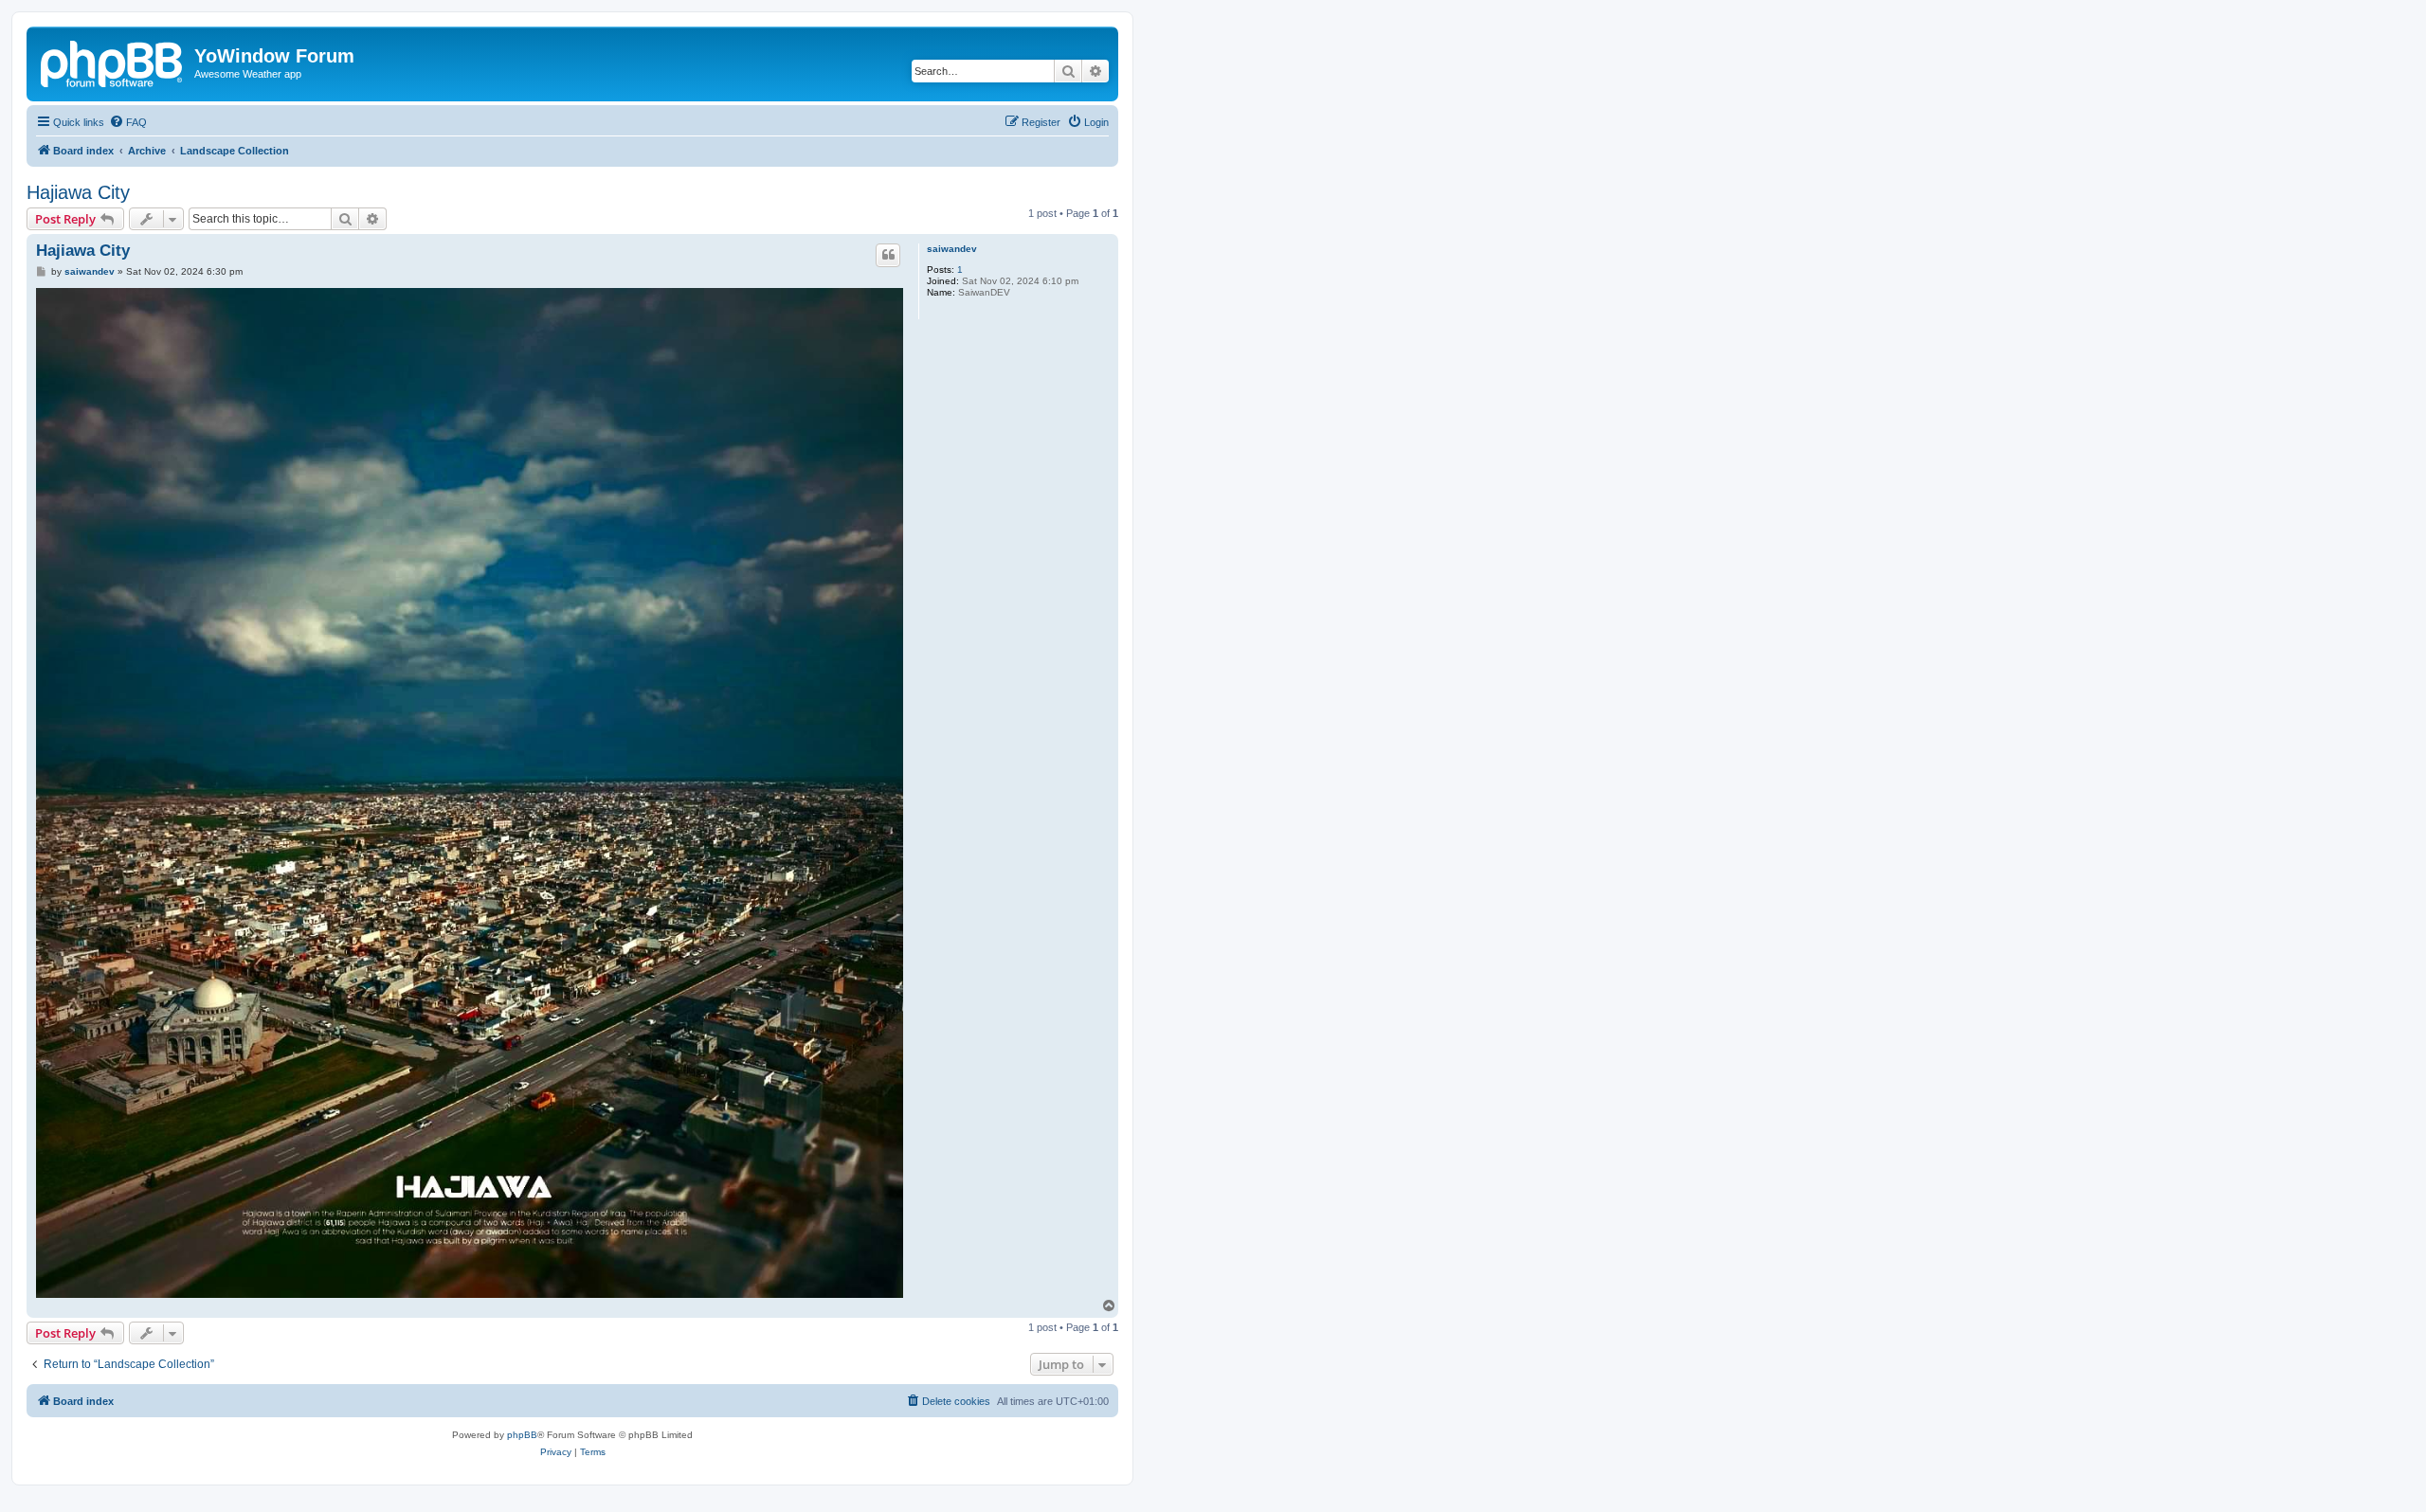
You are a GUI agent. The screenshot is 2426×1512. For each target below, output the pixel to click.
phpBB (522, 1435)
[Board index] (113, 62)
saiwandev (952, 249)
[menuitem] (128, 122)
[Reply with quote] (888, 255)
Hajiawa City (78, 192)
